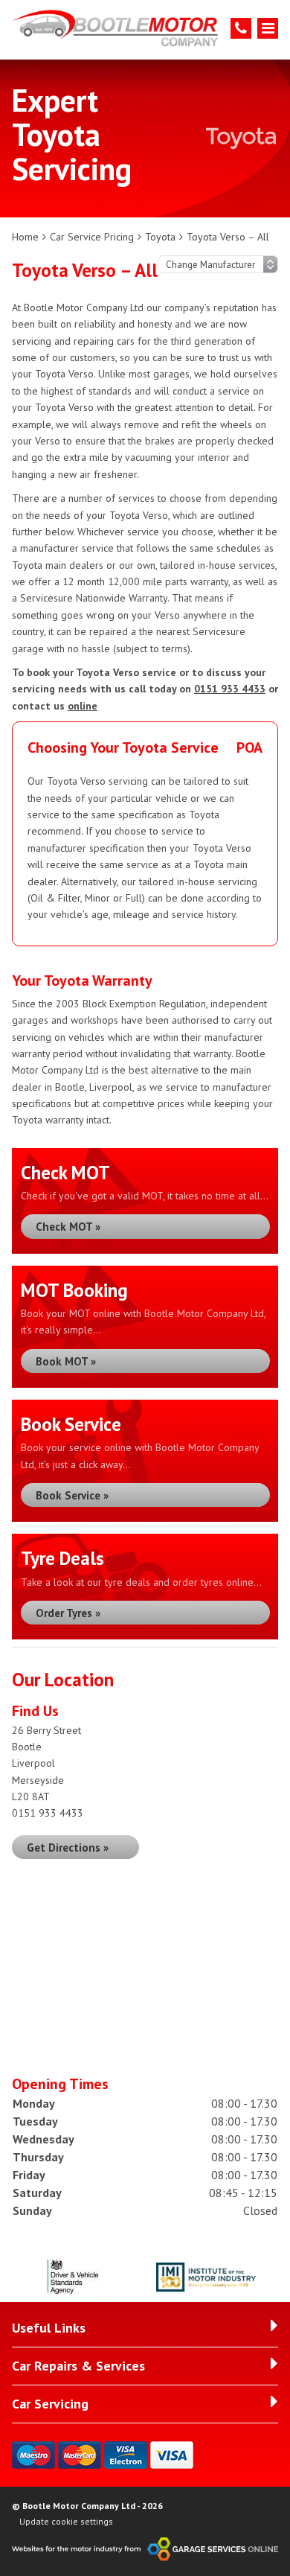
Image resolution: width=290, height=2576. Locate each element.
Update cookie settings (66, 2521)
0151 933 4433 (230, 689)
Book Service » (72, 1495)
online (83, 706)
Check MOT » (68, 1227)
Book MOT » (66, 1361)
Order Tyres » (68, 1613)
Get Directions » (68, 1847)
